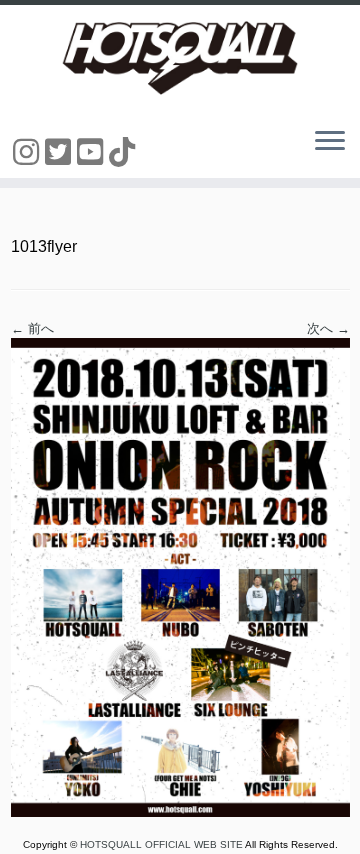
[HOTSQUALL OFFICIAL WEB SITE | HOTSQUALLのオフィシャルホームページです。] (180, 58)
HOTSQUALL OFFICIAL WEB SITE (162, 844)
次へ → (328, 328)
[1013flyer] (180, 576)
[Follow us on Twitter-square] (61, 152)
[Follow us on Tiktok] (125, 152)
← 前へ (32, 328)
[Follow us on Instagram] (29, 152)
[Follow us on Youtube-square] (93, 152)
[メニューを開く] (330, 142)
